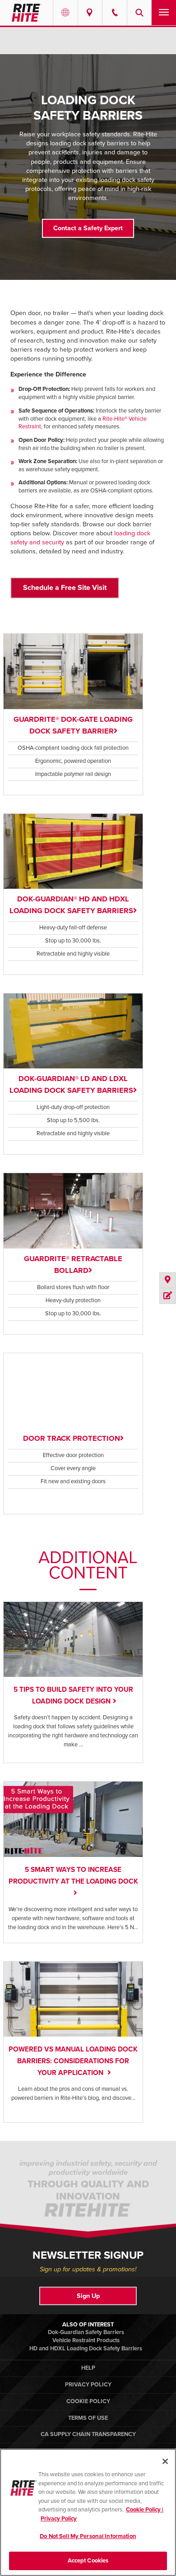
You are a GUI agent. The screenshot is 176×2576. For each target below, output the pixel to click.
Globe (65, 13)
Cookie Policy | (145, 2510)
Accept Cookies (88, 2561)
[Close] (165, 2461)
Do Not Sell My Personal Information (88, 2536)
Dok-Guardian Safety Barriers (86, 2332)
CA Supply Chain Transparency (88, 2434)
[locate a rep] (168, 1280)
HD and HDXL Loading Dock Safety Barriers (86, 2349)
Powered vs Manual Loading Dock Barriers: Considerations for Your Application (73, 2061)
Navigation (164, 13)
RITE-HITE (26, 13)
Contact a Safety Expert (88, 228)
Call (115, 13)
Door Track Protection (72, 1439)
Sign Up (88, 2296)
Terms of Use (88, 2418)
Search (139, 13)
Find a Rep (90, 13)
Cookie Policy (88, 2401)
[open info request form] (168, 1296)
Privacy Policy (88, 2385)
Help (88, 2368)
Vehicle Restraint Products (86, 2340)
